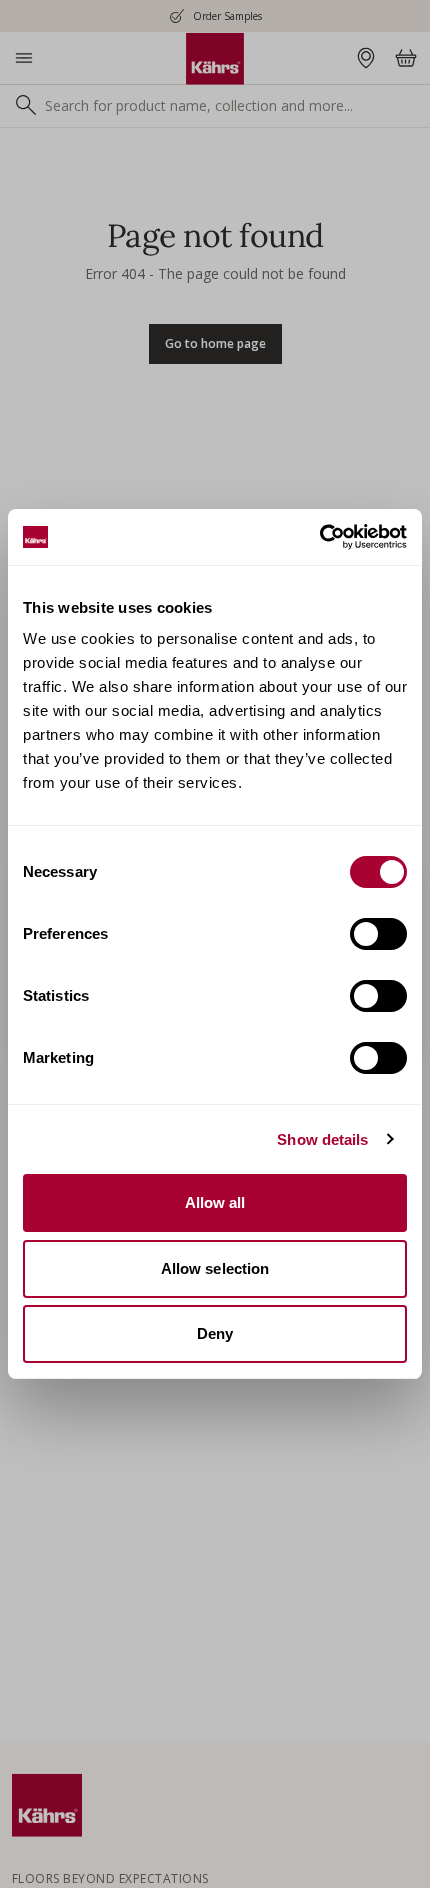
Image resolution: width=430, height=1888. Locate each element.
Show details (322, 1139)
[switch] (378, 934)
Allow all (215, 1202)
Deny (215, 1333)
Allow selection (215, 1268)
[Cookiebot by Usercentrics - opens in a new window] (319, 537)
